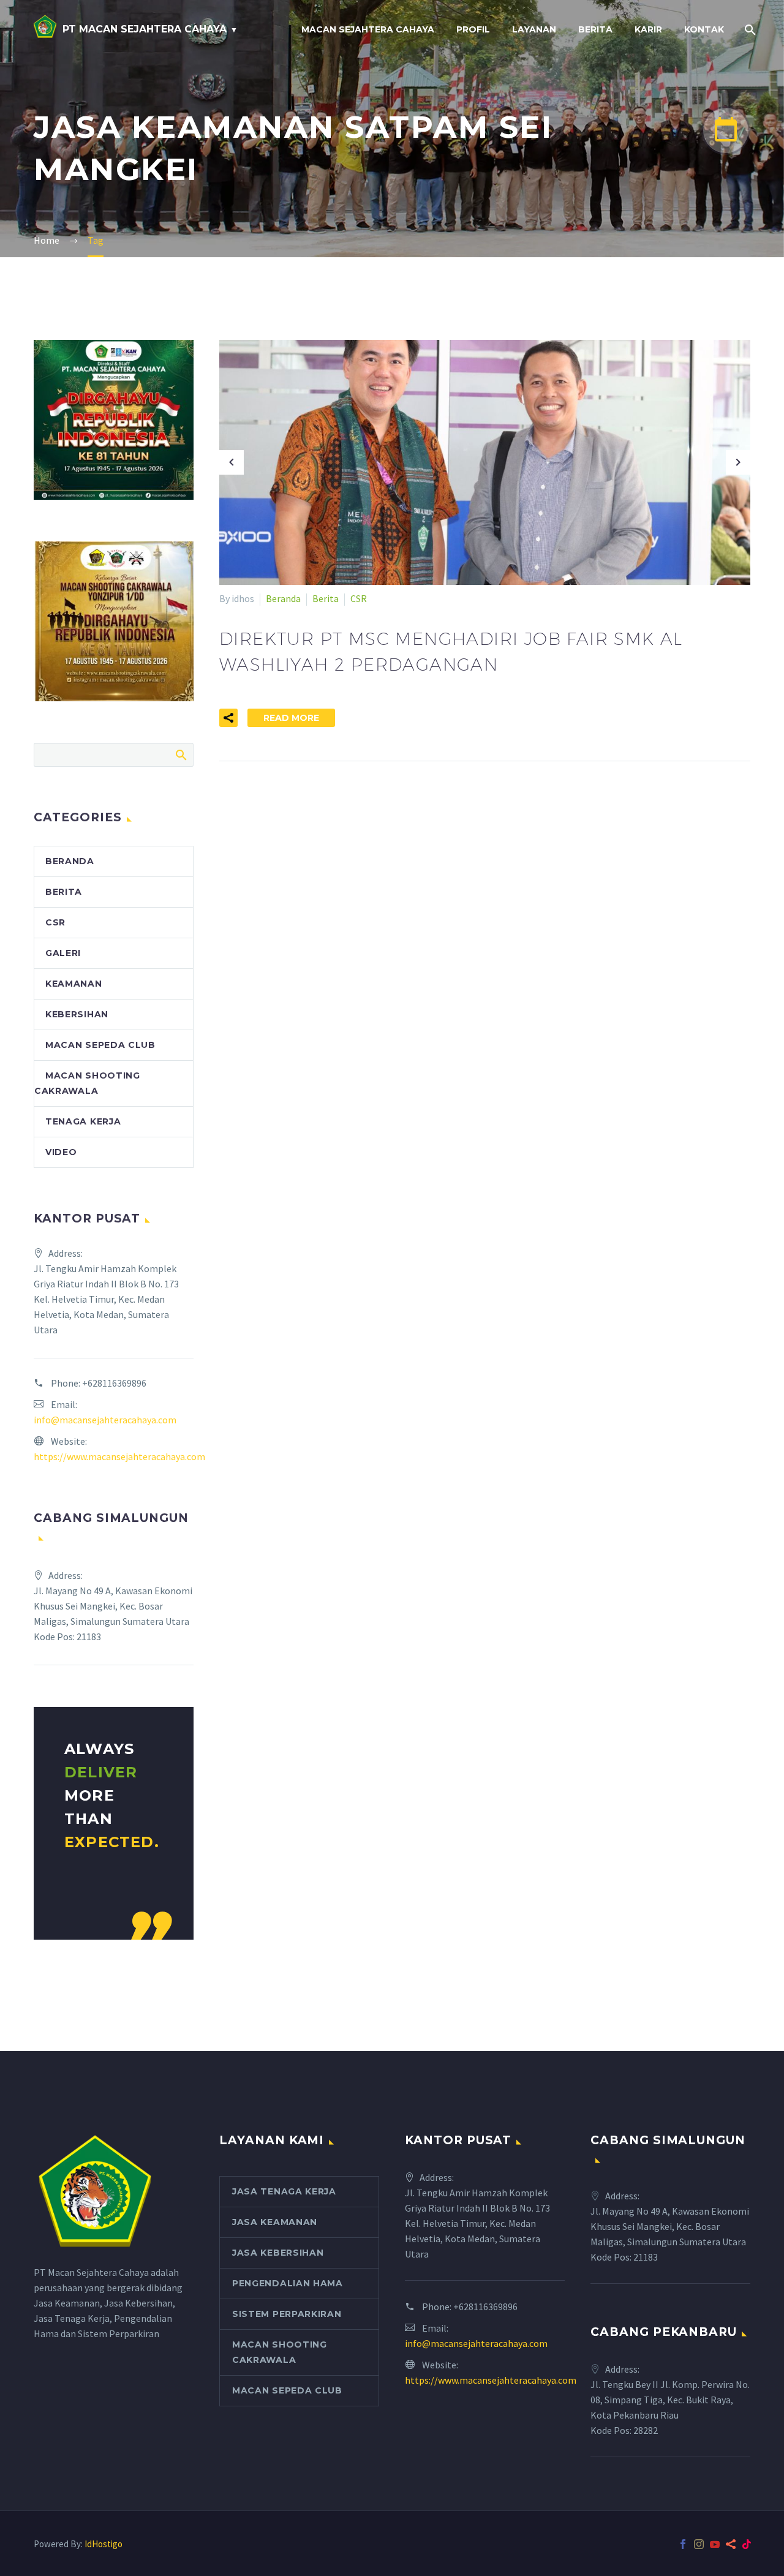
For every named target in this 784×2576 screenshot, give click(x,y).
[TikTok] (747, 2544)
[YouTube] (715, 2544)
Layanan (534, 29)
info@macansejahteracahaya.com (105, 1420)
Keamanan (74, 984)
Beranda (283, 598)
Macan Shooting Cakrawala (280, 2352)
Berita (595, 29)
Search (180, 755)
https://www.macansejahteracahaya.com (119, 1456)
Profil (473, 29)
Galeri (63, 953)
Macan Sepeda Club (100, 1045)
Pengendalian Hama (288, 2283)
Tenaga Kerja (83, 1121)
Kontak (704, 29)
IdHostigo (104, 2544)
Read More (291, 718)
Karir (648, 29)
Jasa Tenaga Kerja (284, 2191)
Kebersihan (77, 1014)
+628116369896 (114, 1383)
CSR (359, 598)
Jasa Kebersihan (278, 2253)
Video (61, 1152)
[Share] (731, 2544)
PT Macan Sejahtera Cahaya (145, 29)
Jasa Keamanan (275, 2222)
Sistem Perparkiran (287, 2314)
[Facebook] (683, 2544)
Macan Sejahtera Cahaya (368, 29)
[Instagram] (699, 2544)
